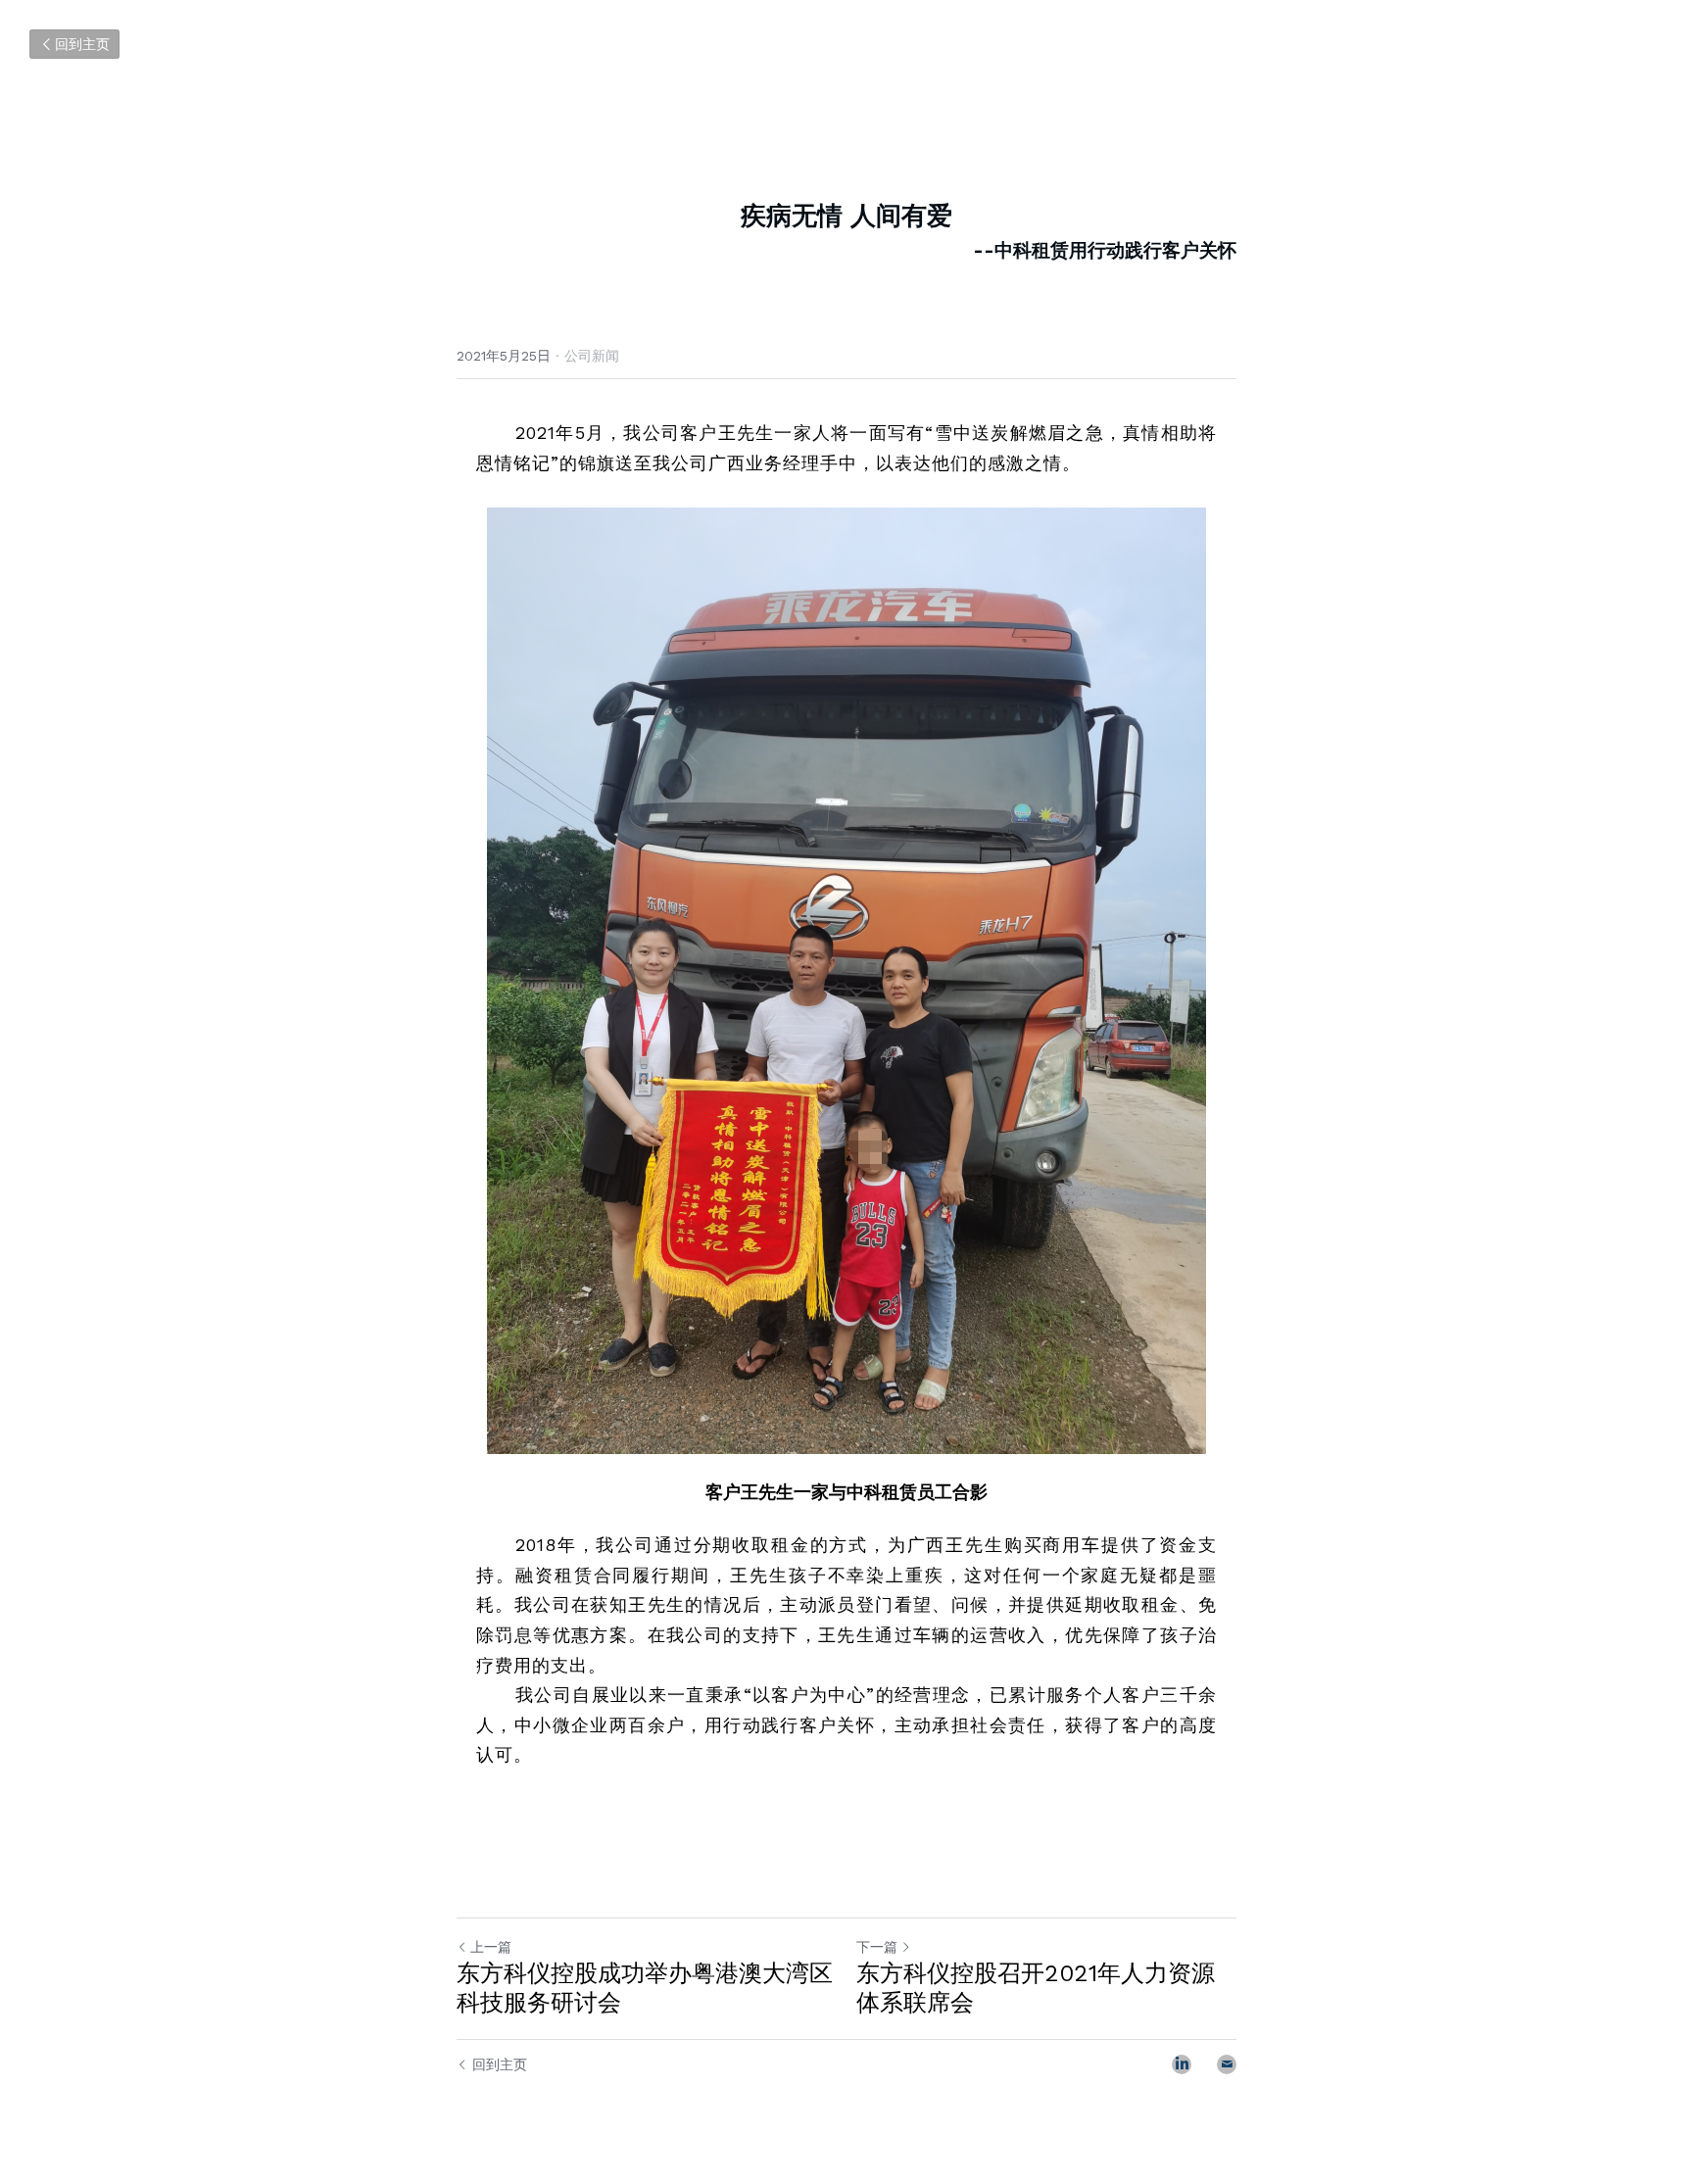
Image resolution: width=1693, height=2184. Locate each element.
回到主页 (82, 44)
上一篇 (491, 1947)
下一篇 (877, 1947)
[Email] (1227, 2064)
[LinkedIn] (1182, 2064)
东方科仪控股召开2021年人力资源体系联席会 (1036, 1988)
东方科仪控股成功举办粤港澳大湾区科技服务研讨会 (645, 1988)
